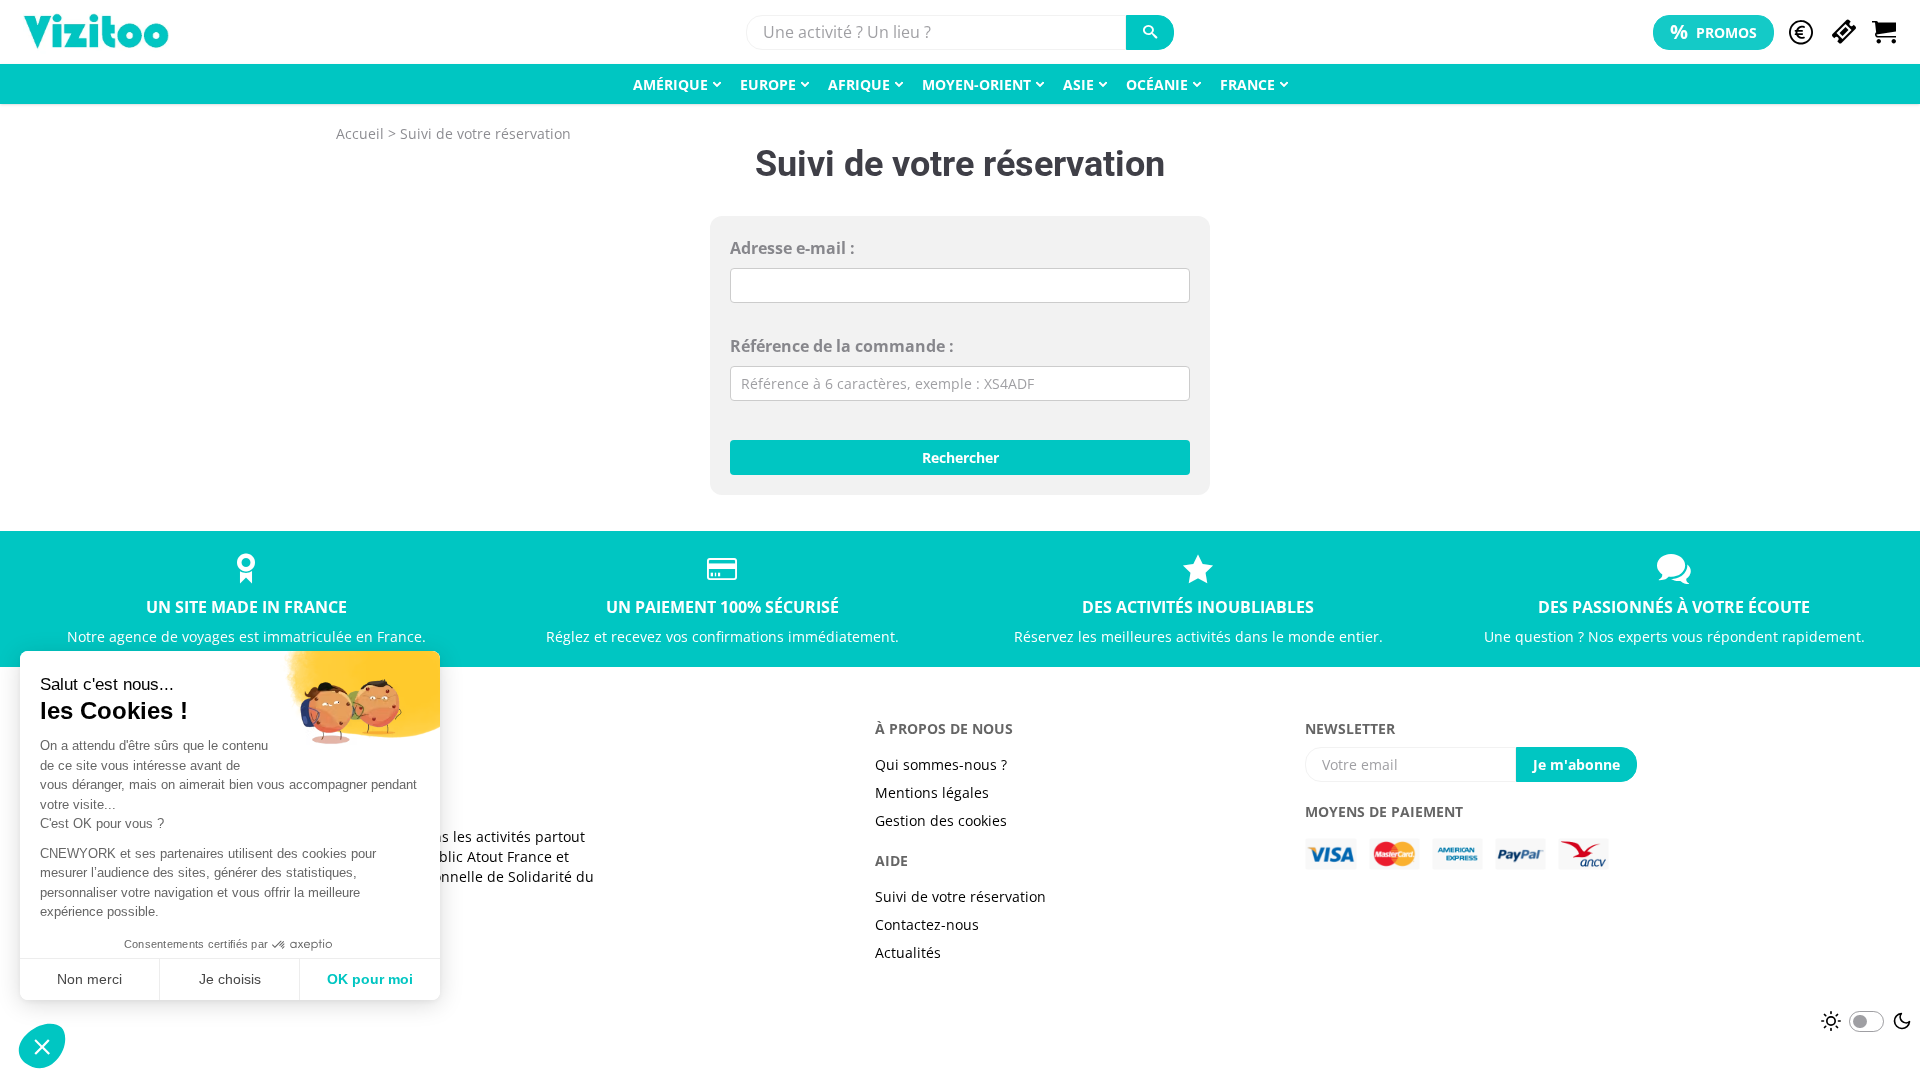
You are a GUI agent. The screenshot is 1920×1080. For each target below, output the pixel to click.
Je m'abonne (1576, 764)
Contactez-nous (927, 924)
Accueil (360, 133)
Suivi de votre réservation (960, 896)
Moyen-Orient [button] (976, 84)
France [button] (1247, 84)
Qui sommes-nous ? (941, 764)
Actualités (908, 952)
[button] (1801, 32)
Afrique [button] (859, 84)
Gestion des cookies (941, 820)
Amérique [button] (670, 84)
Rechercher (960, 457)
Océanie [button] (1157, 84)
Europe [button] (768, 84)
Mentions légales (932, 792)
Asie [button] (1078, 84)
